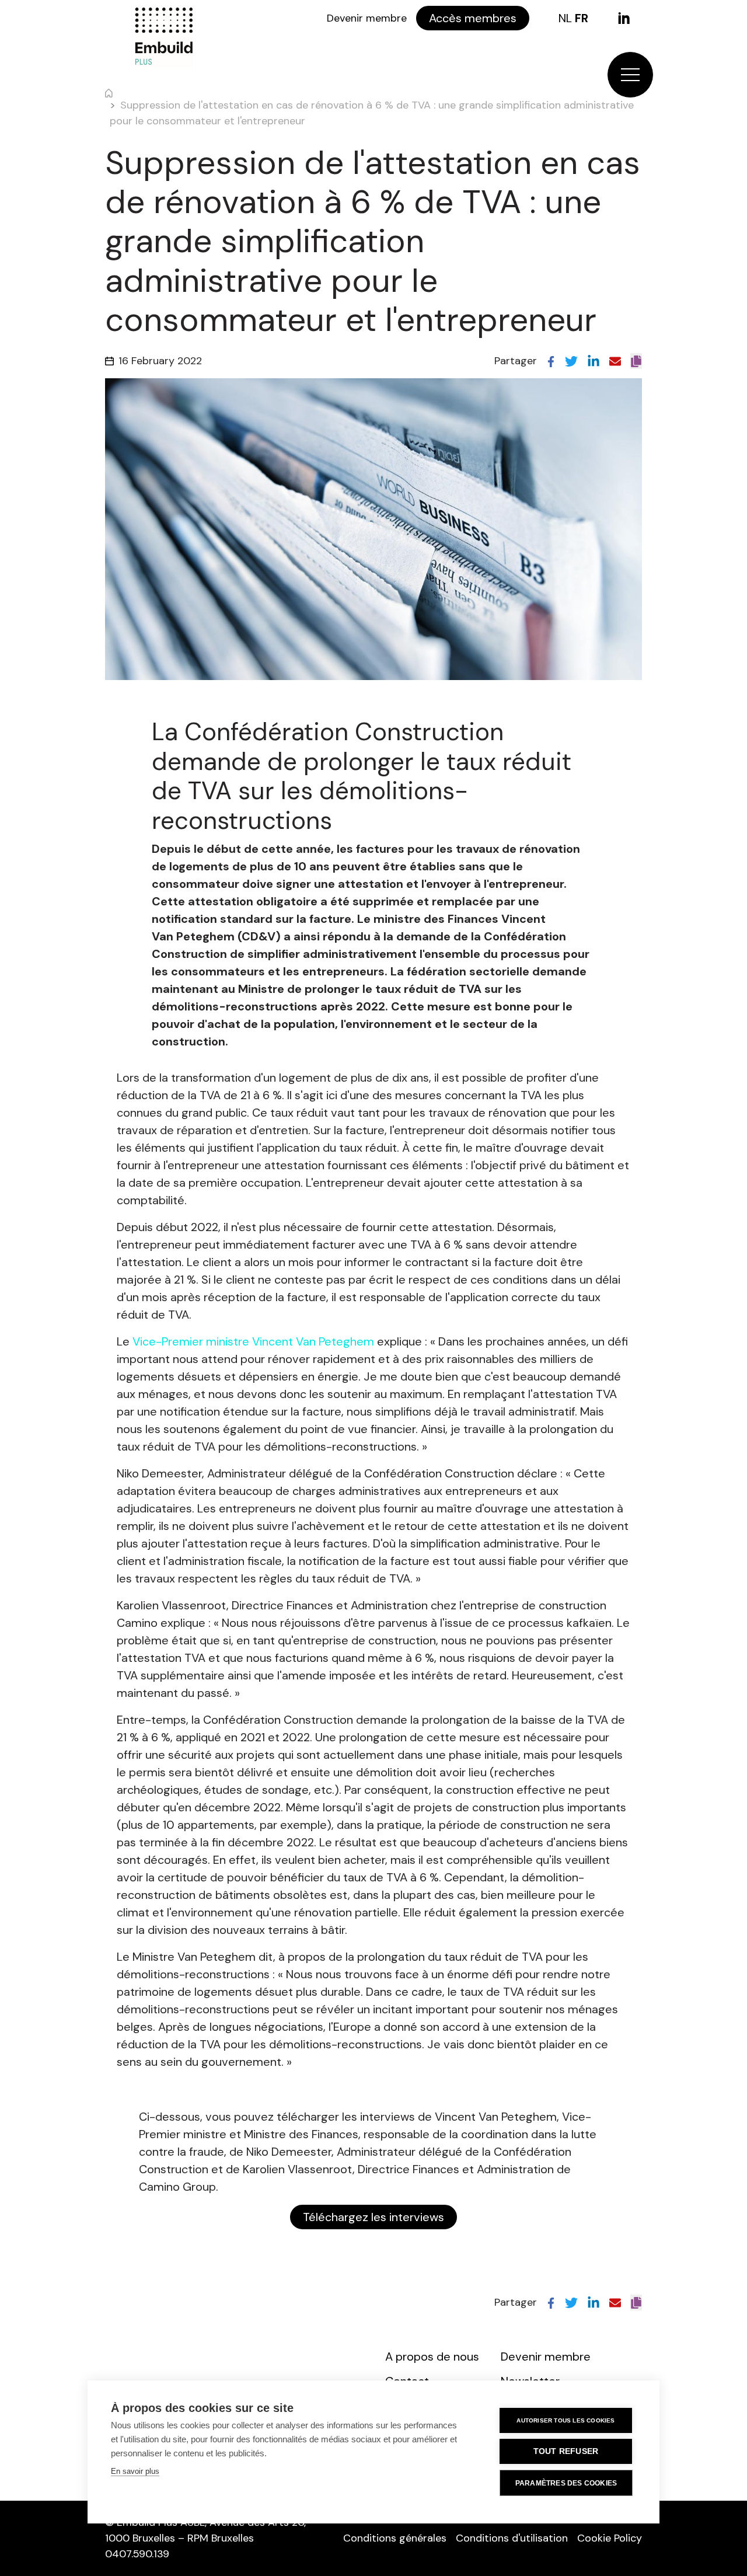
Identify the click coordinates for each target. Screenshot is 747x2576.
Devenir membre (367, 18)
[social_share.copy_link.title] (636, 361)
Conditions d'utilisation (512, 2538)
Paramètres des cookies (566, 2483)
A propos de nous (432, 2357)
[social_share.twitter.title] (571, 361)
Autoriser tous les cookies (566, 2420)
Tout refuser (566, 2451)
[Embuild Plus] (163, 37)
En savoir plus (135, 2471)
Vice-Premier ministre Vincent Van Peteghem (253, 1341)
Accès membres (473, 18)
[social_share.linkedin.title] (594, 361)
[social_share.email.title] (615, 361)
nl (565, 18)
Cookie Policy (610, 2538)
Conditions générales (395, 2538)
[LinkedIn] (624, 18)
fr (582, 18)
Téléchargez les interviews (373, 2217)
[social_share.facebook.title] (551, 361)
